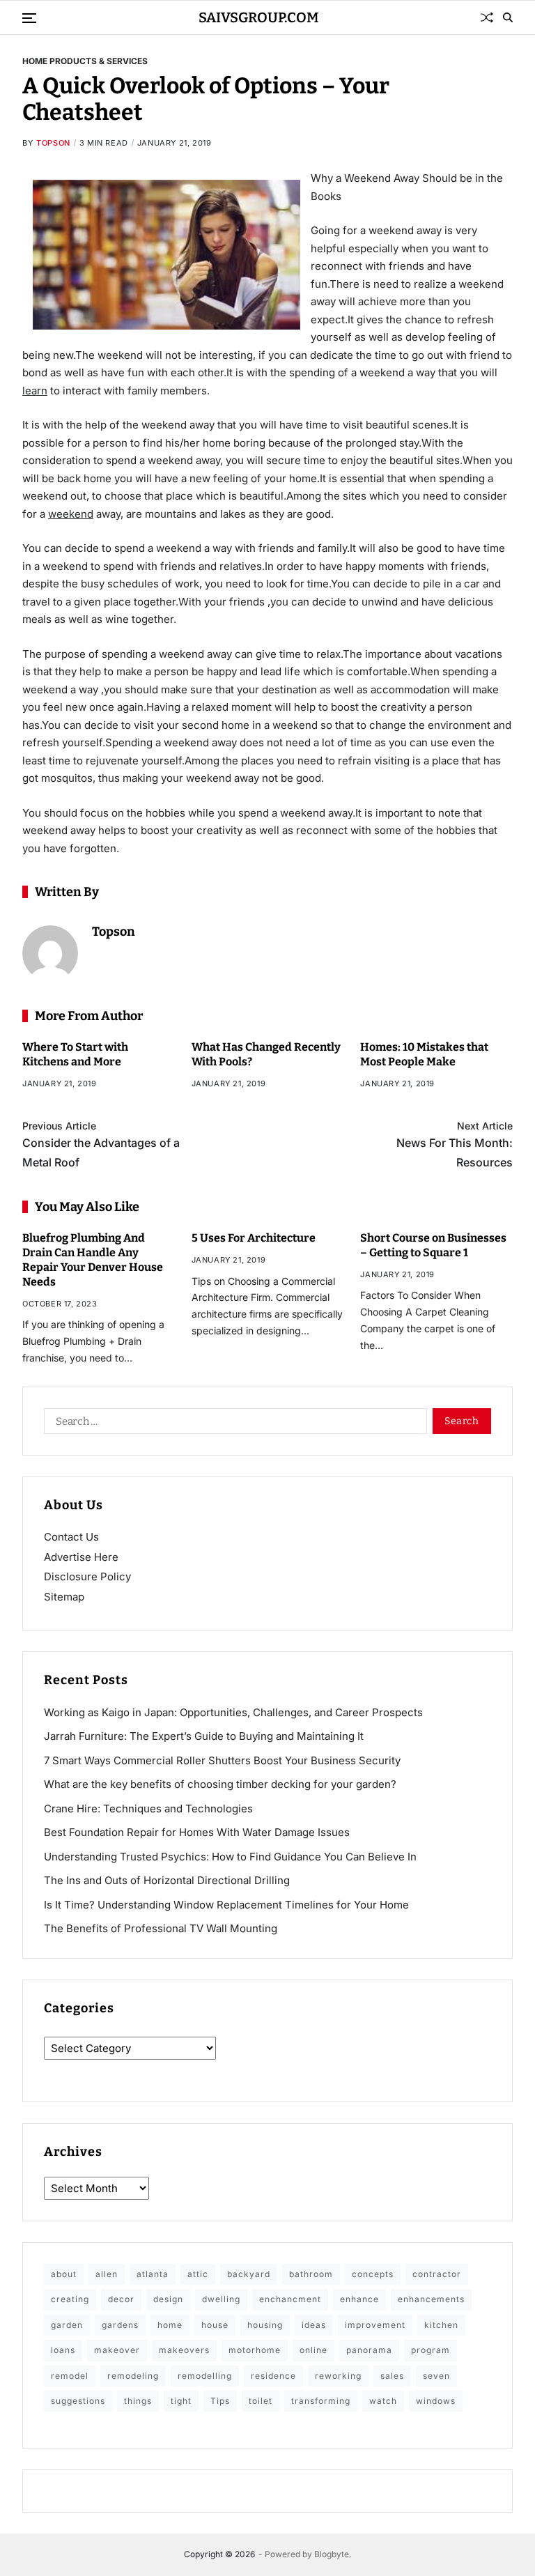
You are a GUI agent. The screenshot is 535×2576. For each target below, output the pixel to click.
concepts (373, 2274)
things (138, 2401)
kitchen (441, 2325)
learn (35, 391)
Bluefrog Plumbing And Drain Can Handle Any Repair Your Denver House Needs (93, 1259)
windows (436, 2401)
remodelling (205, 2376)
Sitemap (64, 1597)
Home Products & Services (85, 61)
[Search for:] (233, 1424)
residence (273, 2376)
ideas (314, 2325)
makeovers (184, 2350)
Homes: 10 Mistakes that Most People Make (424, 1054)
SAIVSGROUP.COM (259, 17)
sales (392, 2376)
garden (67, 2325)
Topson (53, 143)
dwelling (221, 2299)
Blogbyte (332, 2554)
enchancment (290, 2299)
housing (265, 2325)
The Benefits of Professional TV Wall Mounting (161, 1928)
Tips (220, 2401)
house (215, 2325)
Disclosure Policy (87, 1576)
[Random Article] (487, 17)
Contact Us (71, 1537)
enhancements (431, 2299)
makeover (117, 2350)
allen (107, 2274)
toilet (261, 2401)
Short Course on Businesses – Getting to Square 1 (433, 1245)
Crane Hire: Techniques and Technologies (148, 1808)
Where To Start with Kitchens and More (75, 1054)
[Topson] (50, 953)
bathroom (311, 2274)
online (313, 2350)
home (170, 2325)
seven (436, 2376)
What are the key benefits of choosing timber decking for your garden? (220, 1784)
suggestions (78, 2401)
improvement (375, 2325)
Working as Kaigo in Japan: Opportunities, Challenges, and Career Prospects (233, 1712)
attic (198, 2274)
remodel (70, 2376)
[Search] (508, 17)
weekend (71, 514)
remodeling (133, 2376)
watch (383, 2401)
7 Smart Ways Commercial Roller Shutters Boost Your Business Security (222, 1760)
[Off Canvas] (29, 18)
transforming (321, 2401)
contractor (437, 2274)
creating (70, 2299)
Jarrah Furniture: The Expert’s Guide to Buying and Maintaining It (204, 1736)
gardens (120, 2325)
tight (181, 2401)
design (168, 2299)
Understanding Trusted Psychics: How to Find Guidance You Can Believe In (230, 1857)
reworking (338, 2376)
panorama (369, 2350)
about (64, 2274)
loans (63, 2350)
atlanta (153, 2274)
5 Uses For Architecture (254, 1238)
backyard (249, 2274)
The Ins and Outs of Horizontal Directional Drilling (167, 1880)
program (431, 2350)
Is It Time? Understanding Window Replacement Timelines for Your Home (226, 1905)
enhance (359, 2299)
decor (121, 2299)
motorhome (255, 2350)
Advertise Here (81, 1557)
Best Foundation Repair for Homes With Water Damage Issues (197, 1832)
